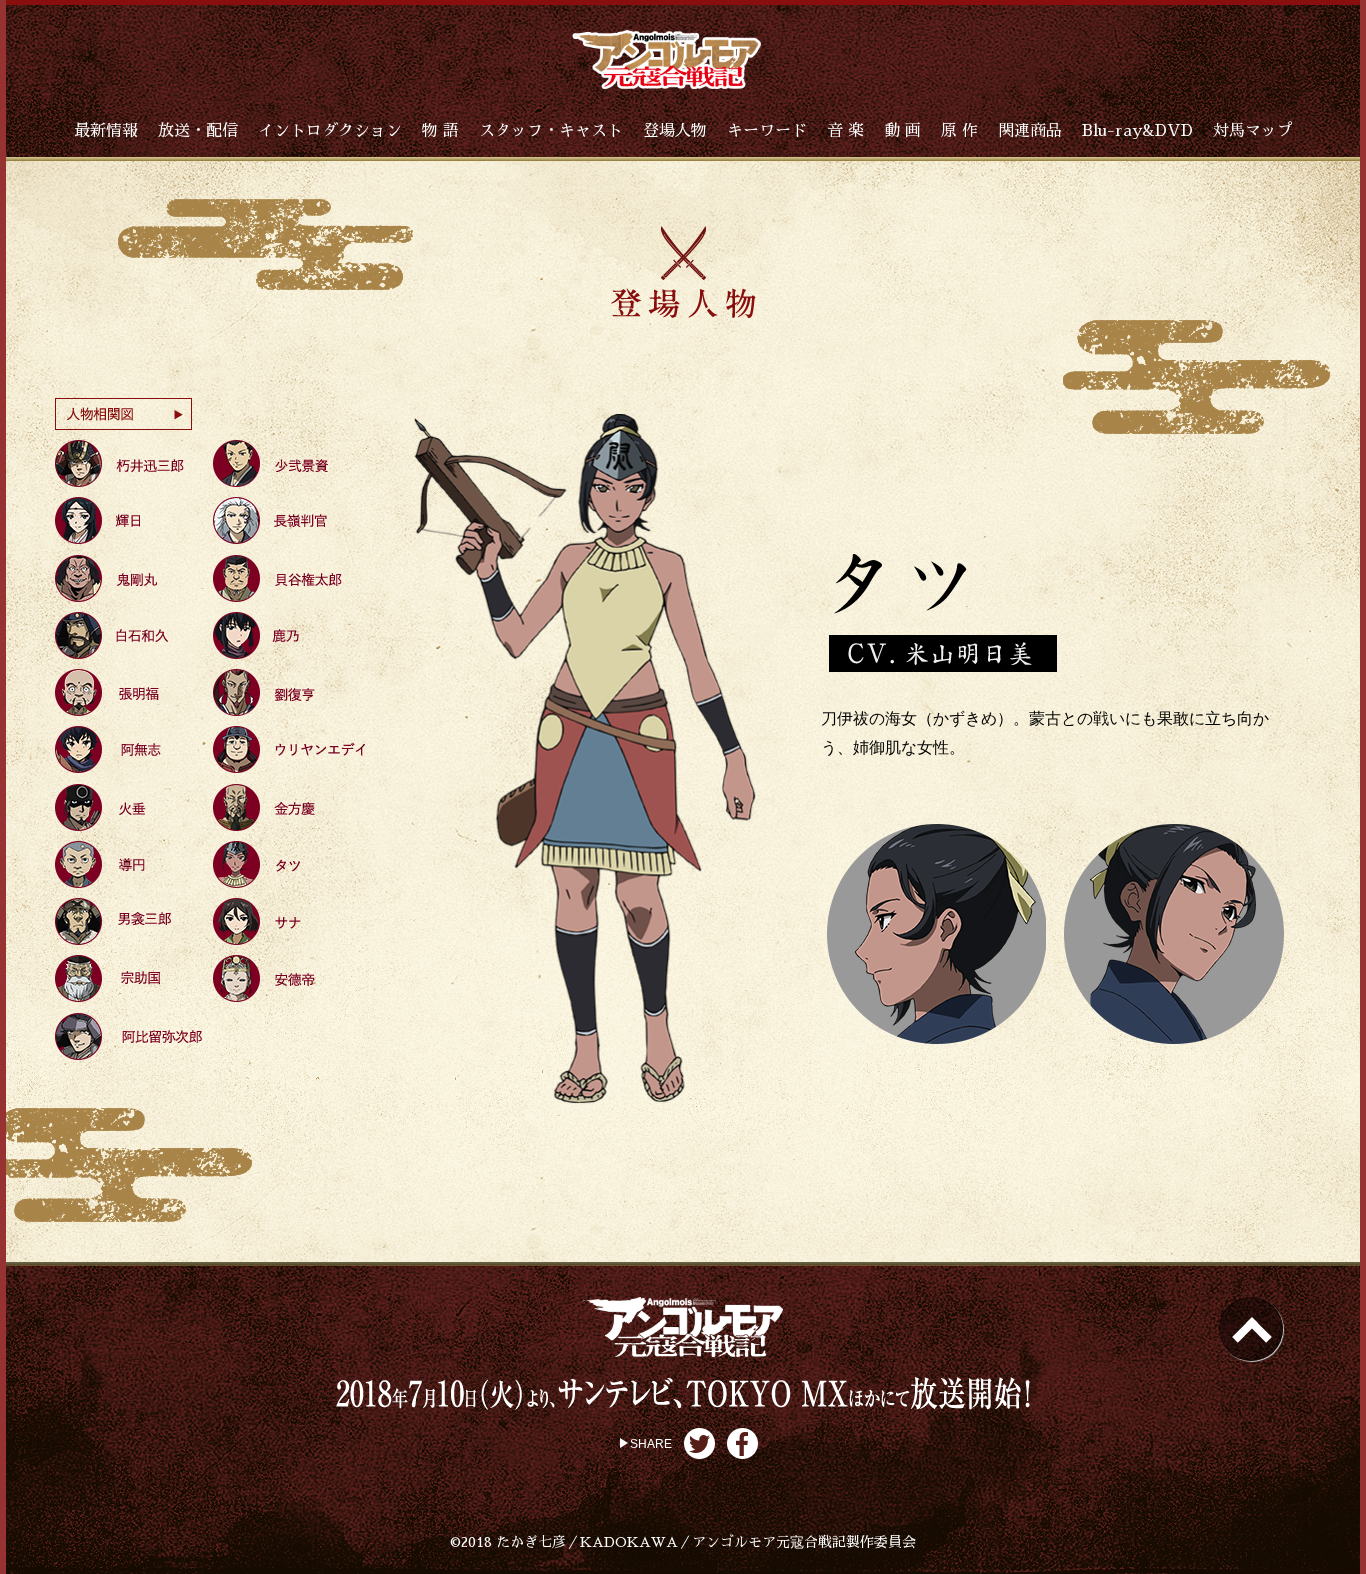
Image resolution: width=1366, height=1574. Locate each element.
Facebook (742, 1443)
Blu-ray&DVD (1137, 131)
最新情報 (106, 131)
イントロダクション (330, 131)
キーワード (767, 131)
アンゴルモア (666, 59)
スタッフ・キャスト (551, 131)
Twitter (699, 1443)
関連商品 (1030, 131)
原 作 (959, 131)
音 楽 (845, 131)
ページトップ (1251, 1329)
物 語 (440, 131)
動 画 (902, 131)
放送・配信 (198, 131)
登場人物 (675, 131)
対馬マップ (1253, 131)
